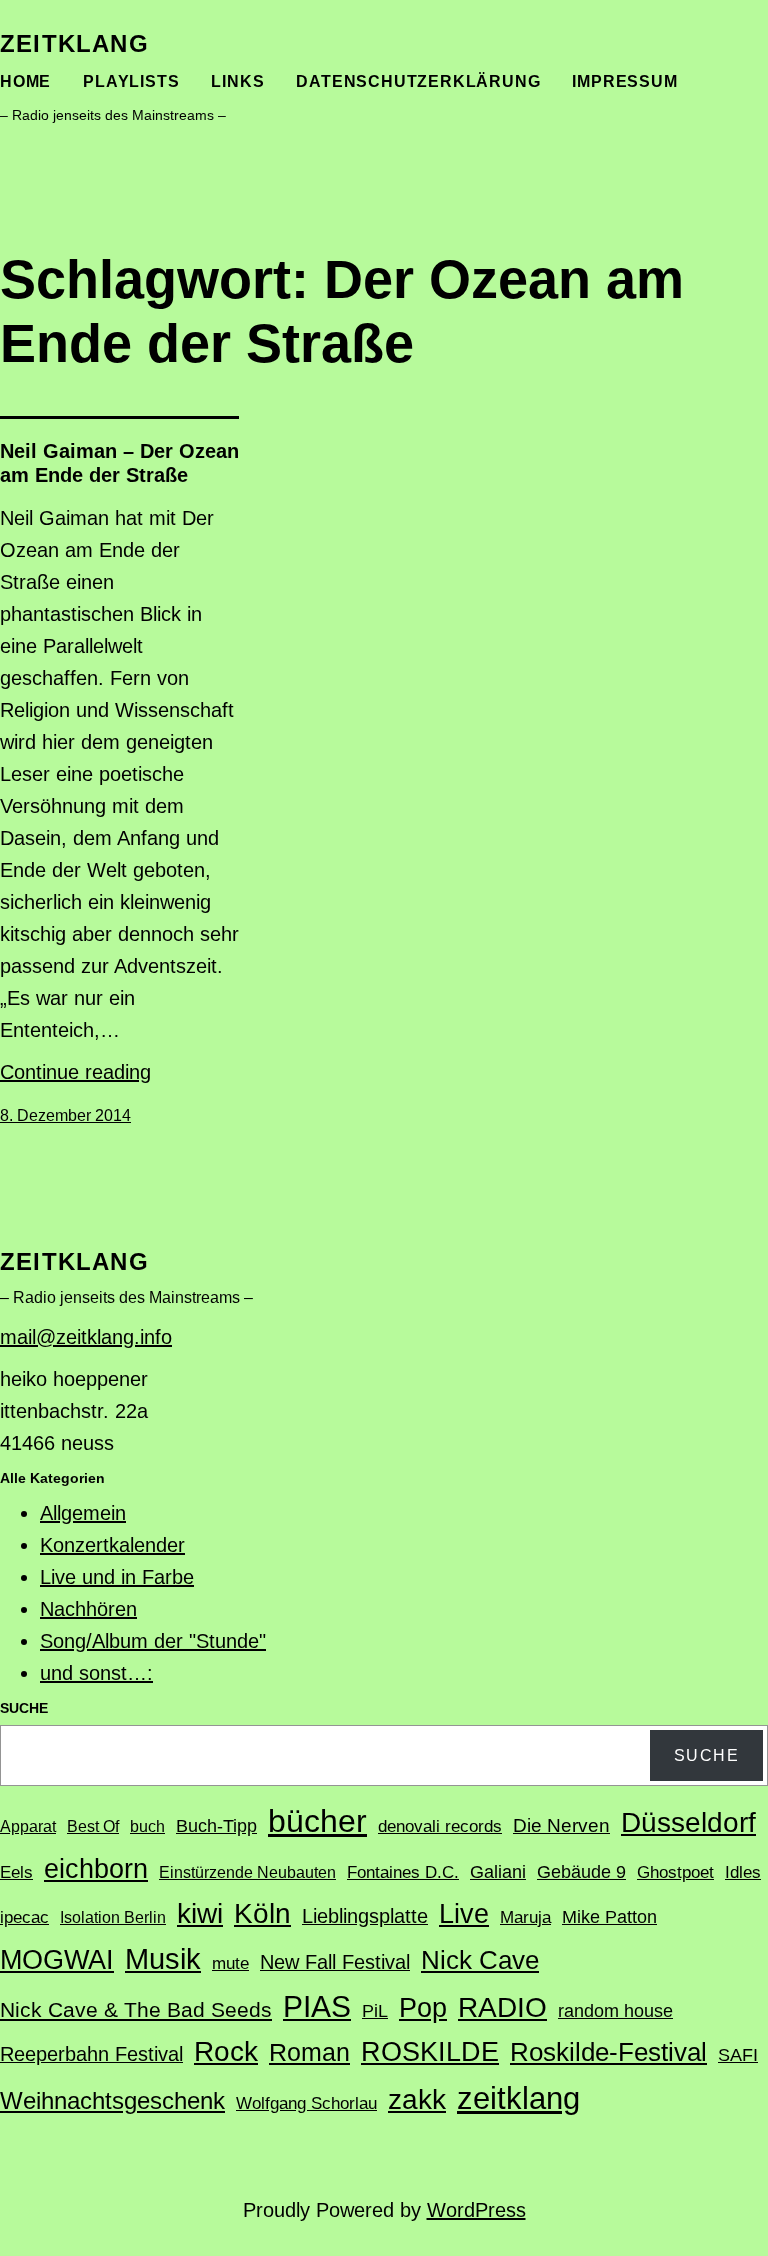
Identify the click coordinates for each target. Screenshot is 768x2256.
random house (615, 2011)
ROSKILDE (430, 2052)
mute (230, 1963)
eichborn (96, 1868)
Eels (16, 1872)
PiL (375, 2011)
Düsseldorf (688, 1822)
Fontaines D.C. (403, 1872)
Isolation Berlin (113, 1917)
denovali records (440, 1826)
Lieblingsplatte (365, 1916)
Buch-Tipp (216, 1826)
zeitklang (74, 43)
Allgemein (83, 1513)
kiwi (200, 1913)
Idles (743, 1872)
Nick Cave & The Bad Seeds (136, 2010)
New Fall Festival (335, 1962)
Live (464, 1913)
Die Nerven (561, 1825)
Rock (226, 2051)
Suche (707, 1755)
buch (147, 1826)
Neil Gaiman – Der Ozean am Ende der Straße (119, 463)
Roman (309, 2052)
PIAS (317, 2006)
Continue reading (75, 1072)
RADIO (502, 2007)
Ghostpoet (675, 1872)
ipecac (24, 1917)
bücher (317, 1821)
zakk (417, 2099)
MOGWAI (57, 1960)
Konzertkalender (112, 1545)
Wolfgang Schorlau (306, 2103)
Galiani (498, 1872)
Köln (262, 1913)
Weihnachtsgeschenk (112, 2100)
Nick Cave (480, 1960)
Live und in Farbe (117, 1577)
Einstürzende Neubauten (247, 1872)
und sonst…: (96, 1673)
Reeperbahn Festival (91, 2054)
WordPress (476, 2210)
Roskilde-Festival (608, 2052)
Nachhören (88, 1609)
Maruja (525, 1917)
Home (25, 81)
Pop (423, 2007)
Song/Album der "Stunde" (153, 1641)
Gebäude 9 (581, 1872)
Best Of (93, 1826)
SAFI (738, 2055)
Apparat (28, 1826)
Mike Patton (609, 1917)
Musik (163, 1959)
